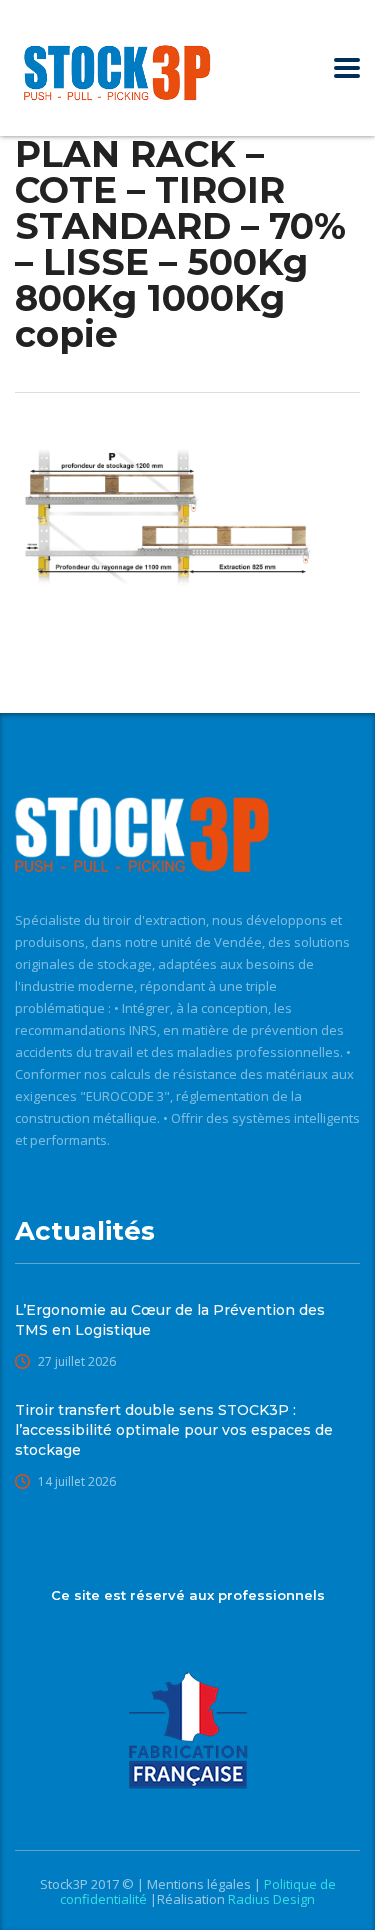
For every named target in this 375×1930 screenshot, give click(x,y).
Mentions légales (200, 1884)
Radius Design (270, 1899)
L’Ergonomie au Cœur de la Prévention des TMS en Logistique (170, 1320)
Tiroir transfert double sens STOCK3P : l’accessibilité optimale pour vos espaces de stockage (174, 1430)
